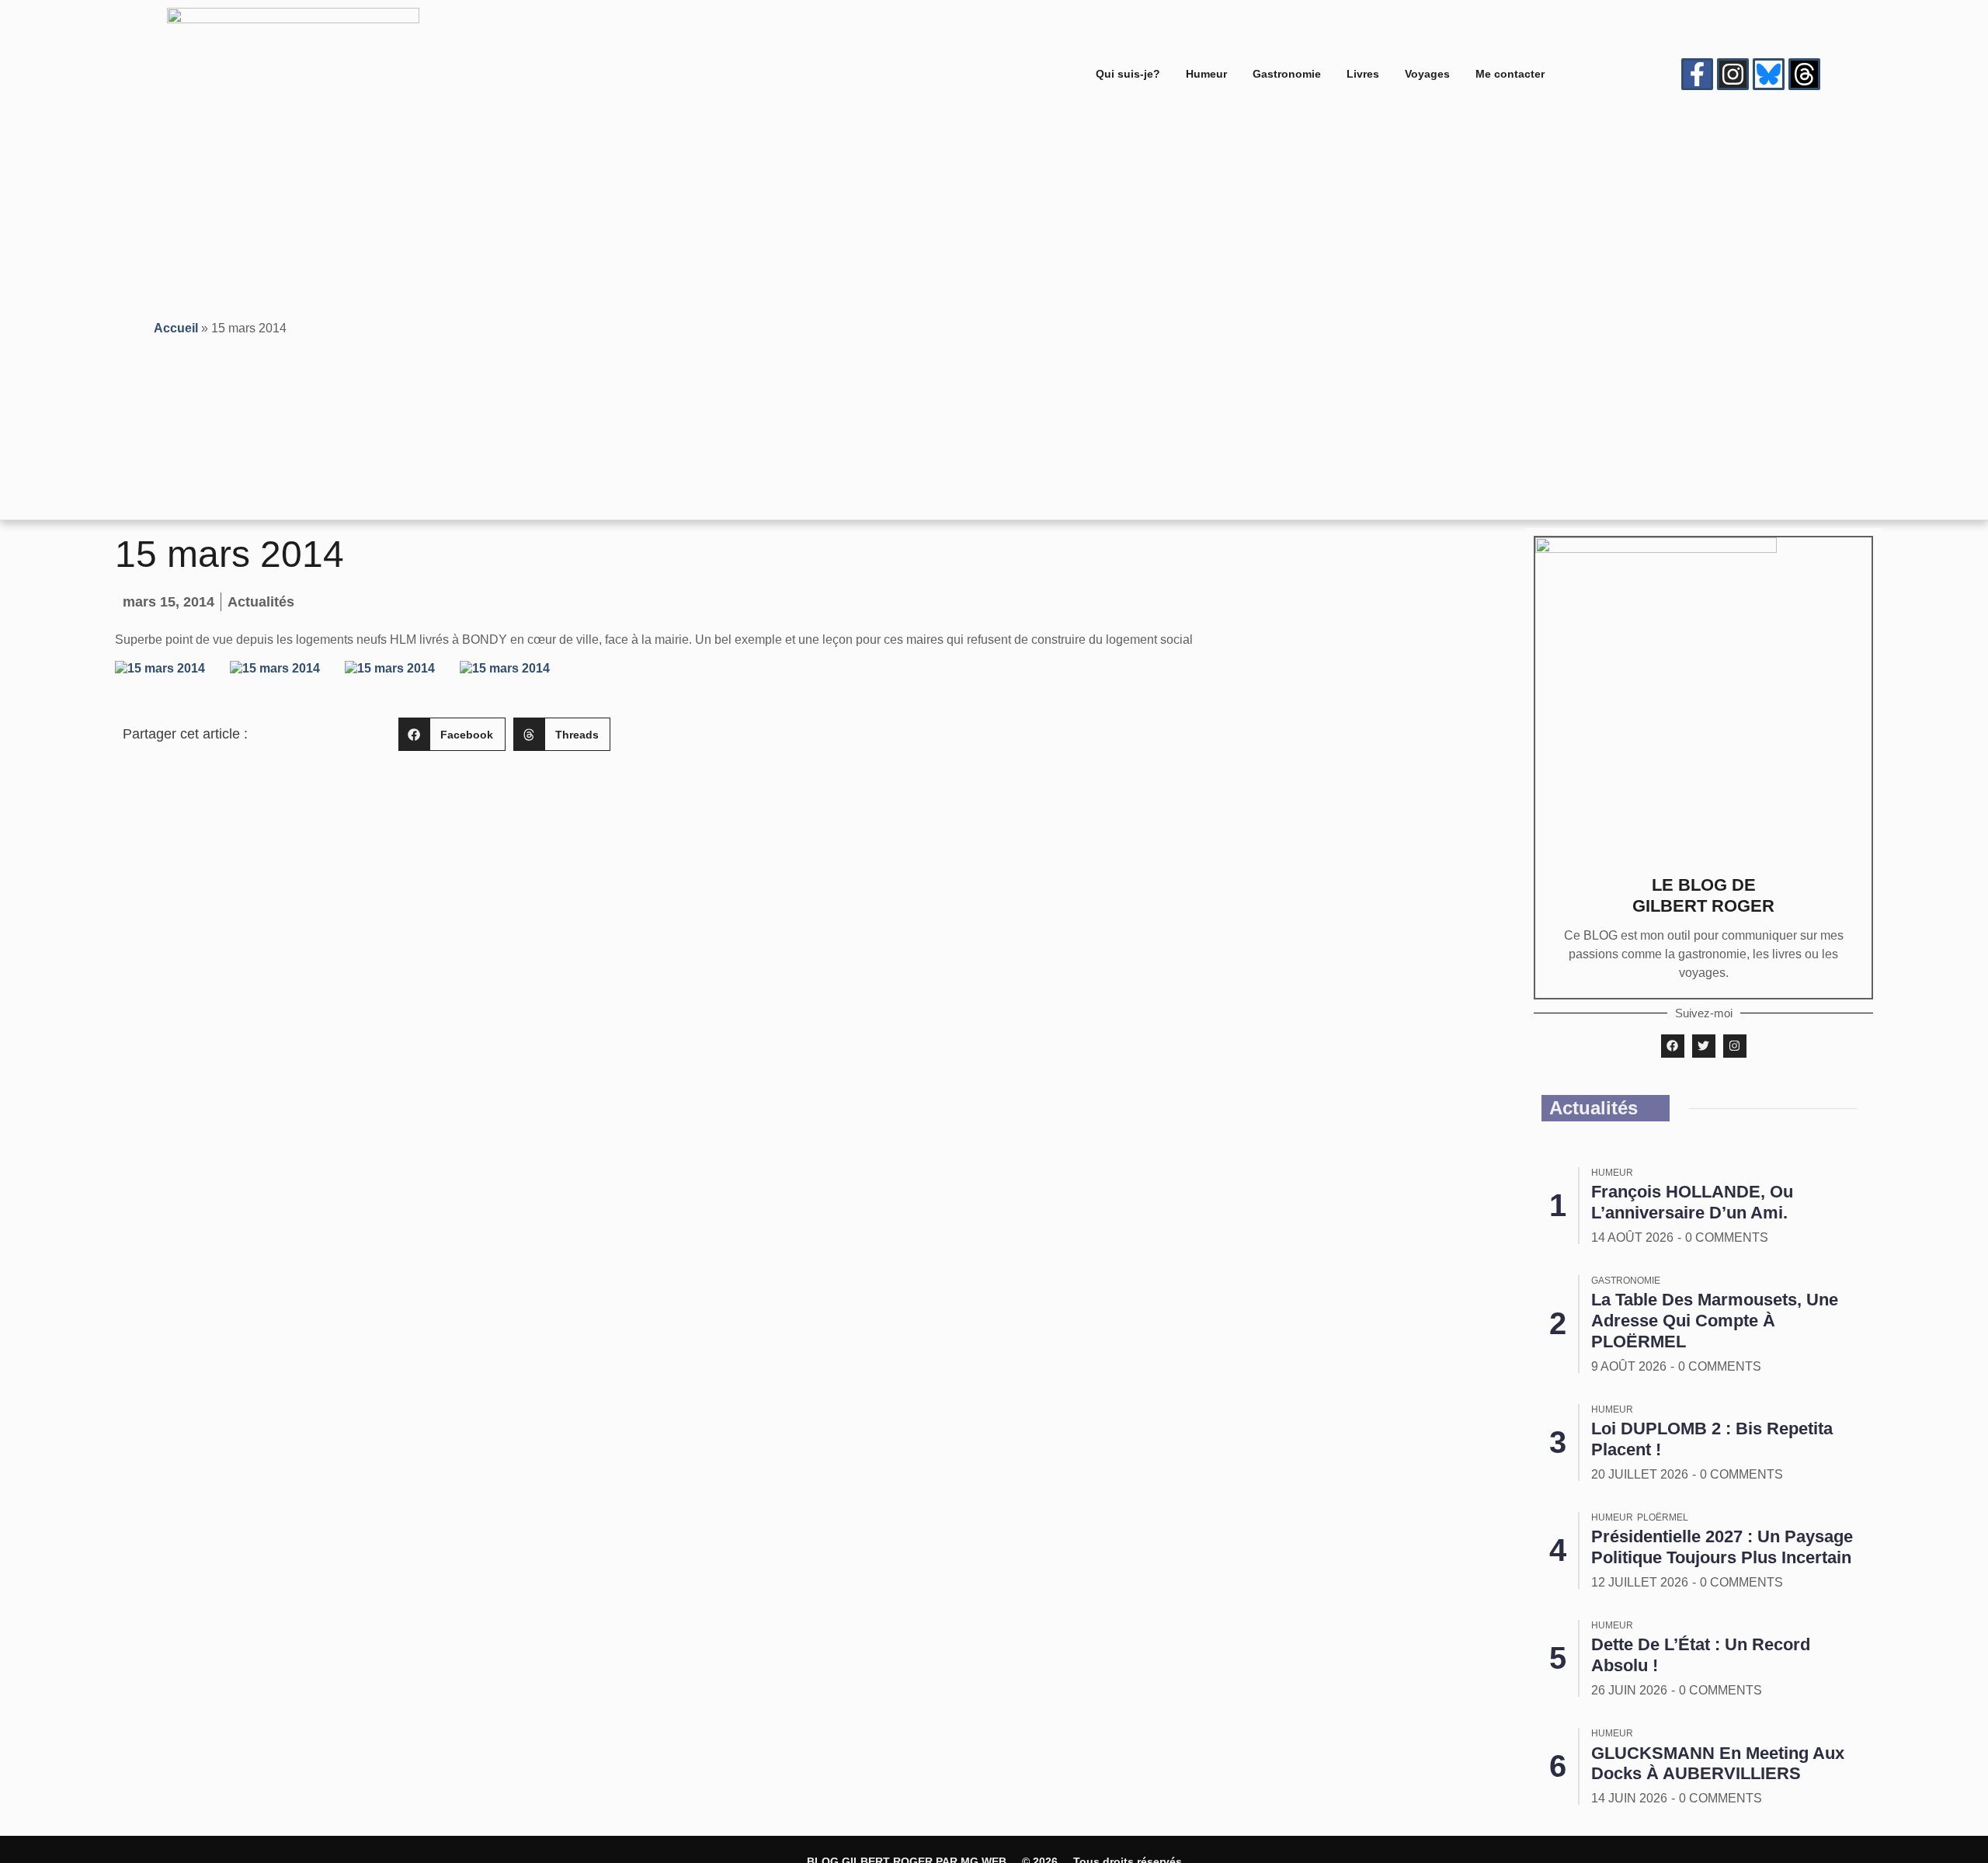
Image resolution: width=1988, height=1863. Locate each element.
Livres (1363, 74)
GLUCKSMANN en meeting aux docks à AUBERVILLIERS (1718, 1764)
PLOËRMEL (1663, 1517)
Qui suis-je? (1128, 74)
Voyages (1427, 74)
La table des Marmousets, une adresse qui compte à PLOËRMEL (1715, 1321)
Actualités (261, 602)
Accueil (176, 328)
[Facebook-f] (1697, 74)
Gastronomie (1287, 74)
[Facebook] (1673, 1046)
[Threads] (1804, 74)
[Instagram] (1733, 74)
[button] (452, 734)
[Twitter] (1704, 1046)
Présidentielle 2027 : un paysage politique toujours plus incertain (1722, 1547)
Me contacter (1510, 74)
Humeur (1206, 74)
